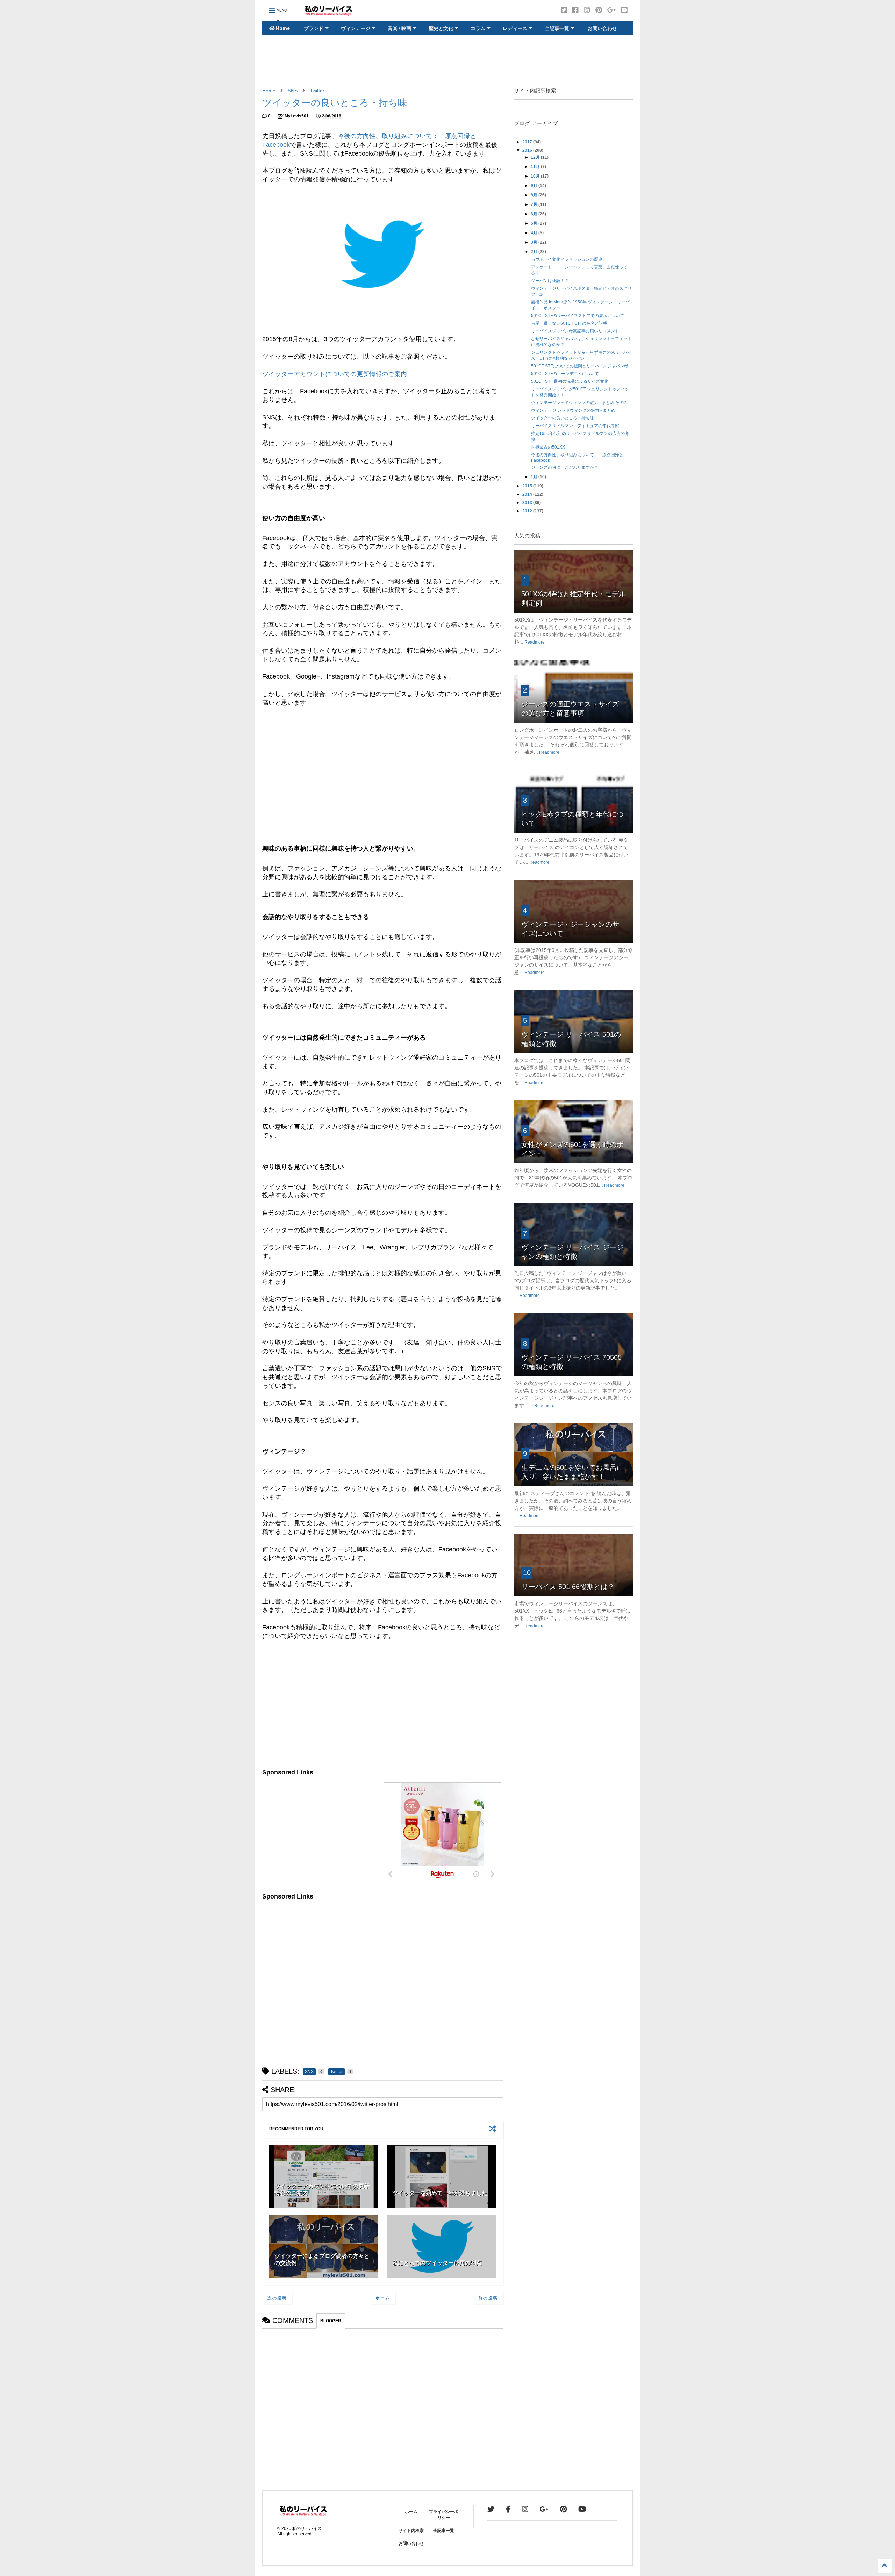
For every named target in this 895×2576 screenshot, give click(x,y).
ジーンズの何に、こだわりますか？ (565, 467)
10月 (536, 176)
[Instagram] (587, 10)
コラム (478, 28)
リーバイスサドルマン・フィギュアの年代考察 (575, 426)
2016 (528, 150)
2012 (528, 511)
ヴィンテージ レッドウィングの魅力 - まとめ (573, 410)
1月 (535, 477)
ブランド (314, 28)
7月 (535, 204)
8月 (535, 195)
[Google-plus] (612, 10)
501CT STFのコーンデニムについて (565, 374)
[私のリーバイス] (329, 13)
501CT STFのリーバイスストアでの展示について (578, 316)
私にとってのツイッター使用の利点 (437, 2263)
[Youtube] (624, 10)
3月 (535, 242)
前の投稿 (488, 2298)
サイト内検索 (411, 2531)
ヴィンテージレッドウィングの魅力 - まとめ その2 (579, 403)
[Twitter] (564, 10)
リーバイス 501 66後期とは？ (568, 1587)
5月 (535, 223)
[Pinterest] (599, 10)
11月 (536, 167)
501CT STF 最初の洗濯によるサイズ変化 (570, 381)
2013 (528, 503)
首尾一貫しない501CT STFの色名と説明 (569, 323)
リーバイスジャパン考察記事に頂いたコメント (575, 331)
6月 (535, 214)
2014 (528, 494)
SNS (293, 91)
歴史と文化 (441, 28)
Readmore (535, 642)
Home (282, 28)
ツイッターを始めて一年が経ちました (440, 2193)
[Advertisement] (447, 62)
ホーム (383, 2298)
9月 (535, 186)
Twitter (317, 91)
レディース (515, 28)
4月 (535, 233)
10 (527, 1573)
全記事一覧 (557, 28)
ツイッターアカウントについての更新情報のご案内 (335, 374)
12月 (536, 157)
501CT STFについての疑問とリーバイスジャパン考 (580, 366)
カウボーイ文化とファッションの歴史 (567, 259)
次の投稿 (277, 2298)
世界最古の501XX (548, 447)
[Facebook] (575, 10)
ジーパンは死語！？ (550, 281)
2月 (535, 252)
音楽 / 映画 (399, 28)
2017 (528, 142)
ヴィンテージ (356, 28)
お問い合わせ (602, 28)
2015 (528, 486)
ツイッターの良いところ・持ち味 (563, 418)
